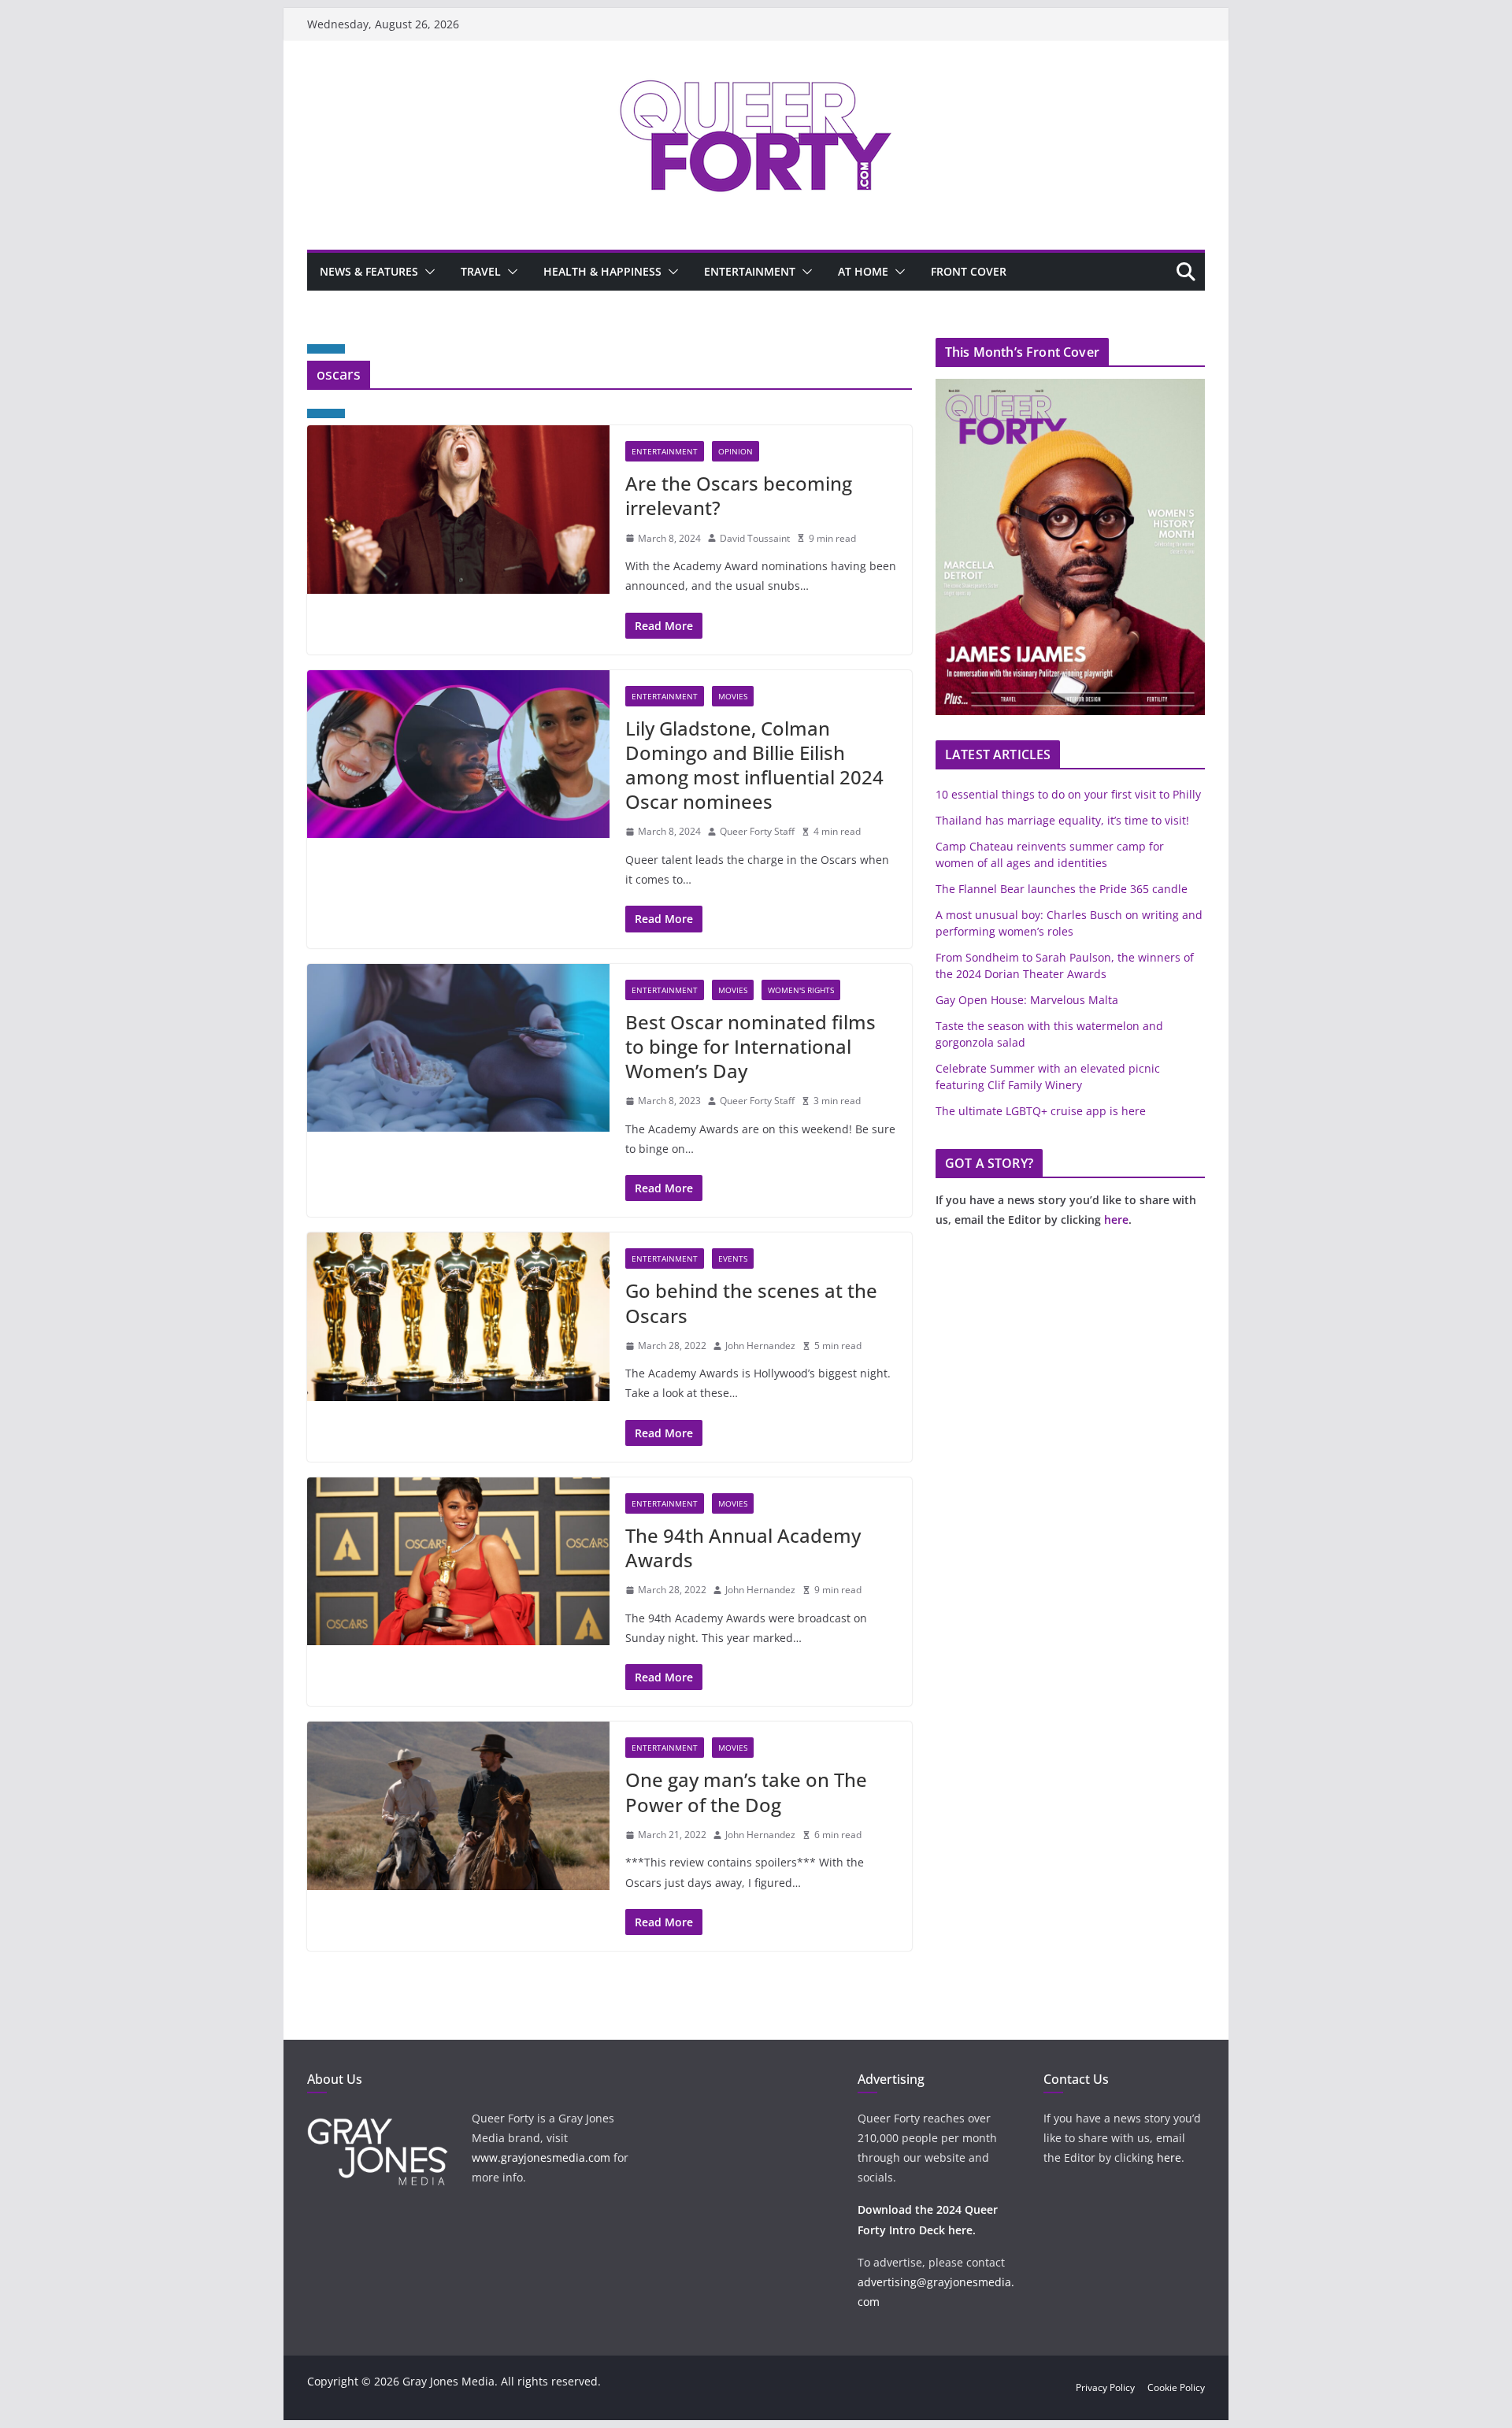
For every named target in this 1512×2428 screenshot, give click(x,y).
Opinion (736, 451)
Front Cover (969, 271)
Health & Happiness (602, 271)
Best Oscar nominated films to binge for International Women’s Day (750, 1046)
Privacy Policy (1105, 2387)
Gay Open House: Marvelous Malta (1027, 1000)
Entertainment (750, 271)
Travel (481, 271)
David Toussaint (755, 538)
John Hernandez (760, 1346)
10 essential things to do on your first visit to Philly (1068, 794)
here (1116, 1220)
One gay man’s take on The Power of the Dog (746, 1792)
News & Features (369, 271)
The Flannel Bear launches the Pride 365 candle (1062, 889)
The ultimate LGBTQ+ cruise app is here (1041, 1111)
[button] (427, 272)
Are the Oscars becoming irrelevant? (739, 495)
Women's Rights (801, 990)
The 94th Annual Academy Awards (743, 1548)
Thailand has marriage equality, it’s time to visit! (1062, 820)
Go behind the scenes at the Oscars (751, 1303)
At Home (863, 271)
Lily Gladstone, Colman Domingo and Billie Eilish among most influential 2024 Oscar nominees (754, 765)
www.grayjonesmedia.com (541, 2157)
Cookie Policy (1176, 2387)
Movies (733, 696)
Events (733, 1258)
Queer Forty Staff (757, 831)
